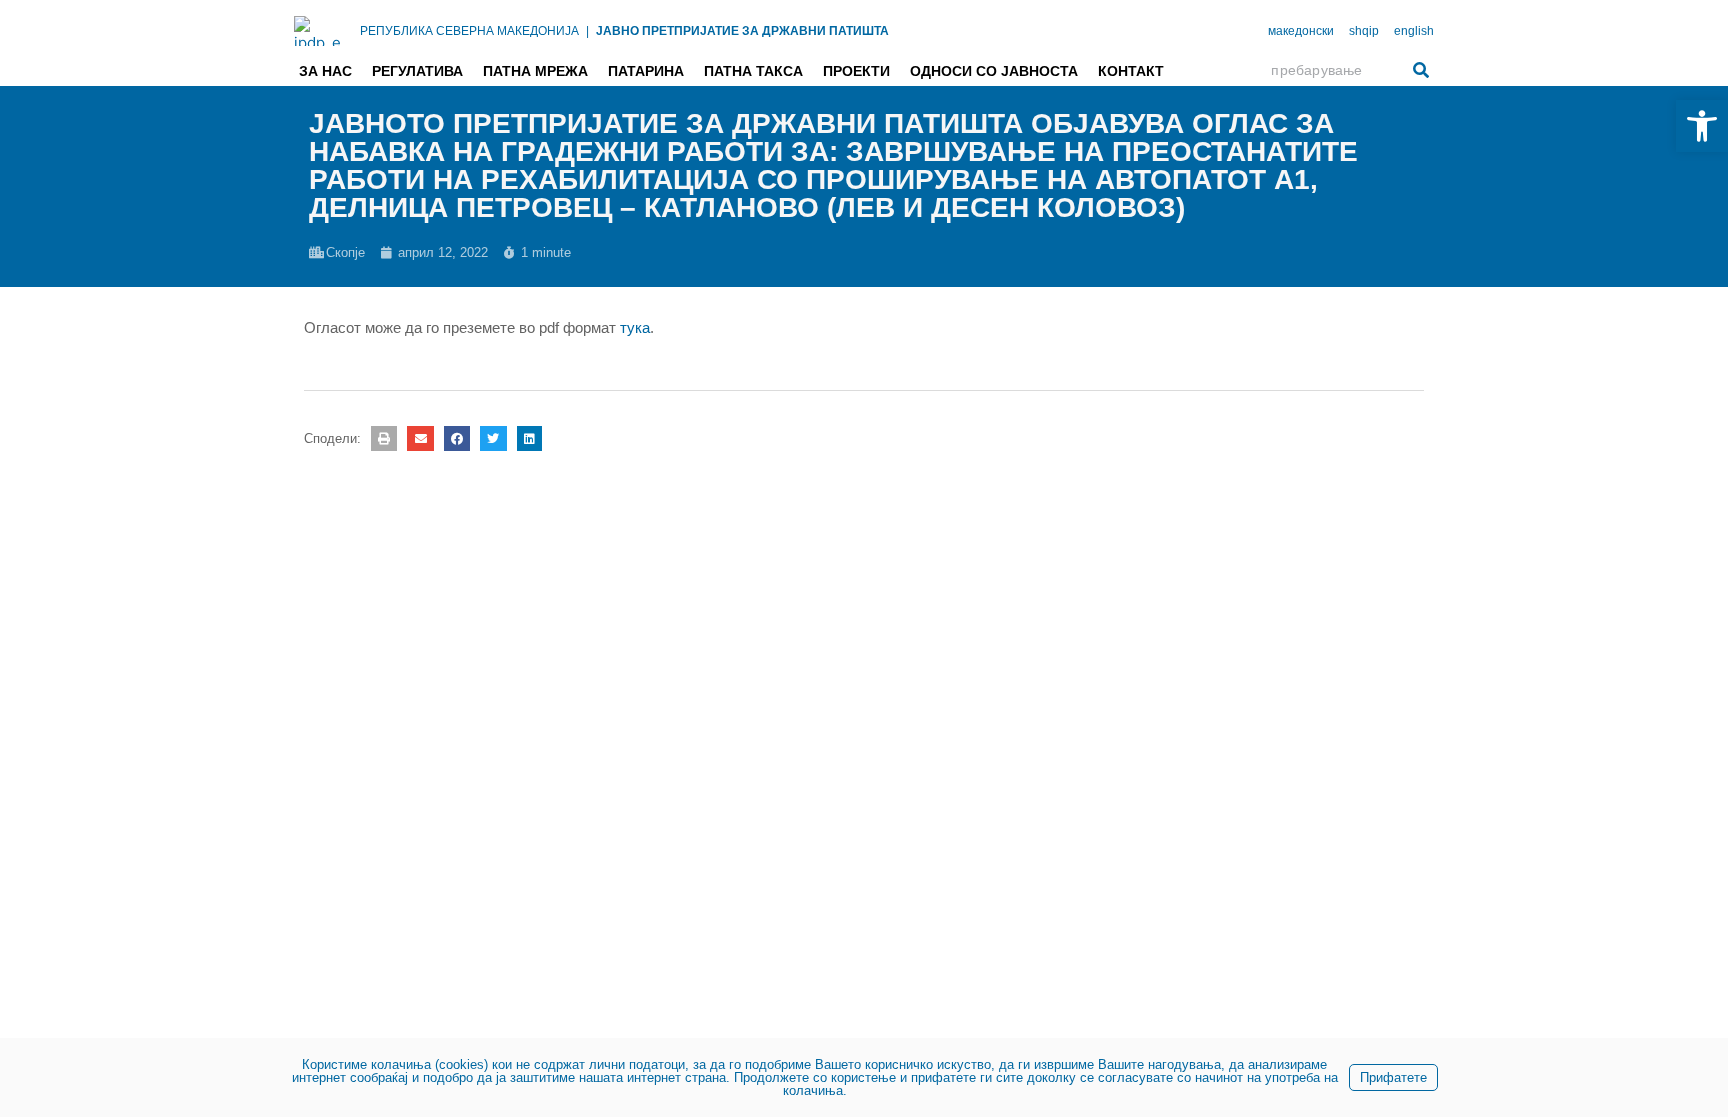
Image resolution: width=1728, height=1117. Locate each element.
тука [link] (635, 327)
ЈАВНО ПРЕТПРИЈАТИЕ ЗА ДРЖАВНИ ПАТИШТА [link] (742, 31)
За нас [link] (325, 71)
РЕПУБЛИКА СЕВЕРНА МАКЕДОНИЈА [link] (469, 31)
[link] (1702, 126)
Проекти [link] (856, 71)
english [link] (1414, 31)
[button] (384, 438)
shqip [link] (1364, 31)
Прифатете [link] (1393, 1077)
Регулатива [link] (417, 71)
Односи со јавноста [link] (994, 71)
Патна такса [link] (753, 71)
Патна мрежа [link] (535, 71)
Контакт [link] (1131, 71)
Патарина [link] (646, 71)
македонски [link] (1301, 31)
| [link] (587, 31)
